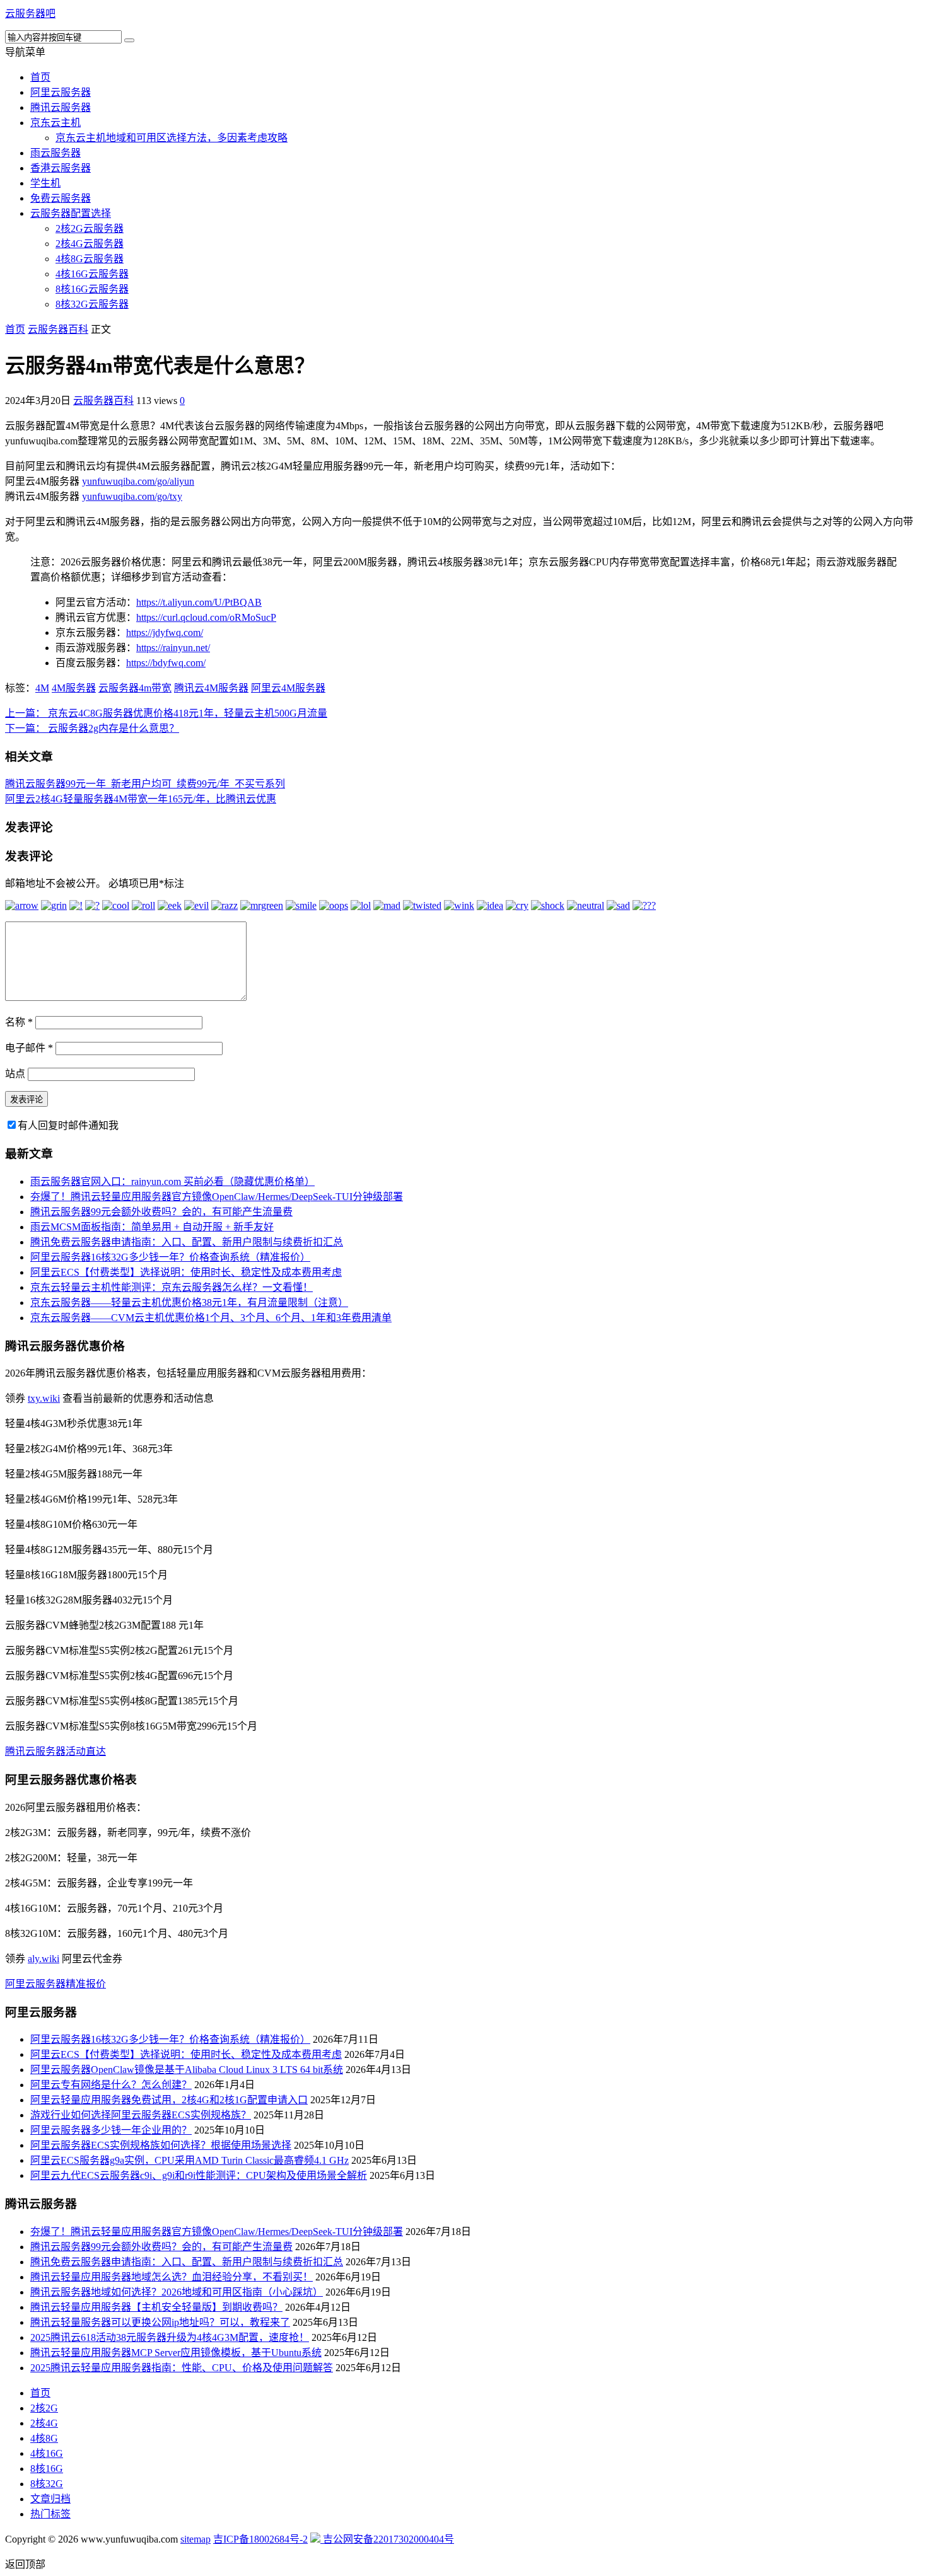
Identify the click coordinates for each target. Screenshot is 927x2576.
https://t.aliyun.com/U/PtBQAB (199, 602)
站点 (15, 1074)
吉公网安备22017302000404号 (387, 2539)
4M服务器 (74, 688)
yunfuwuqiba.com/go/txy (132, 496)
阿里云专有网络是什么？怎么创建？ (111, 2085)
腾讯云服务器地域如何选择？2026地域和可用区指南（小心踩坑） (177, 2292)
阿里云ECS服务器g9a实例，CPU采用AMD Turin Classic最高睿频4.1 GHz (189, 2160)
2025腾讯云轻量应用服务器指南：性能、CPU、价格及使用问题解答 (182, 2368)
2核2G (44, 2408)
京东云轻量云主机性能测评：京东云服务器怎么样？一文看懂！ (172, 1287)
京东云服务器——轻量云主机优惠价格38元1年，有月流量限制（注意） (189, 1302)
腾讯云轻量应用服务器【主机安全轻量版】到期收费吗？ (156, 2307)
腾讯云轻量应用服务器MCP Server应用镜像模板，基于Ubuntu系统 (176, 2353)
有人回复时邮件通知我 (68, 1125)
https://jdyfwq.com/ (165, 632)
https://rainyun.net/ (173, 648)
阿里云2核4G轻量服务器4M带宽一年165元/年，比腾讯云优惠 (141, 799)
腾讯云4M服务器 (211, 688)
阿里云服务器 (61, 92)
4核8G (44, 2438)
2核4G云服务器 (90, 244)
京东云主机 (55, 123)
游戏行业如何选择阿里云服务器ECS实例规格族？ (141, 2115)
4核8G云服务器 (90, 259)
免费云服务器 (61, 198)
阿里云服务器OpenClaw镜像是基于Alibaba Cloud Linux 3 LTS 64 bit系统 (187, 2070)
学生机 (45, 183)
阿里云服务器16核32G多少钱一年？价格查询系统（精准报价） (170, 1257)
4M (42, 688)
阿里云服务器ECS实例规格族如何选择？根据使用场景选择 (161, 2145)
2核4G (44, 2423)
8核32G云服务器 (92, 304)
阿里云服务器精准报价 (55, 1984)
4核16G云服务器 (92, 274)
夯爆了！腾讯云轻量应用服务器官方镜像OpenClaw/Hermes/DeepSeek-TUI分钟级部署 (217, 1197)
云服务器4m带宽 (135, 688)
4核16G (47, 2453)
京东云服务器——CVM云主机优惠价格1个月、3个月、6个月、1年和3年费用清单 (211, 1318)
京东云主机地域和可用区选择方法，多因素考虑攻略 (172, 138)
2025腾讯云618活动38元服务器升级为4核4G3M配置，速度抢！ (170, 2337)
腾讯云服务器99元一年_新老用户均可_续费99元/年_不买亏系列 (145, 784)
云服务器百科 (58, 329)
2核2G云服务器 (90, 228)
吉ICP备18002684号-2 (260, 2539)
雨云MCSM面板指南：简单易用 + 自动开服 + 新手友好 (152, 1227)
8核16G (47, 2469)
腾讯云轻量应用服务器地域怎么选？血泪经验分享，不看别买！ (172, 2277)
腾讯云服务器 (61, 107)
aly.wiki (44, 1959)
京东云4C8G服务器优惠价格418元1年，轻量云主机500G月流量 (166, 713)
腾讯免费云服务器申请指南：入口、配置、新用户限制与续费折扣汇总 (187, 1242)
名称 (19, 1022)
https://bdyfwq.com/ (166, 663)
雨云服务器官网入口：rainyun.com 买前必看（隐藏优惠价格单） (172, 1181)
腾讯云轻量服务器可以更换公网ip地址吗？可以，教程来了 (160, 2322)
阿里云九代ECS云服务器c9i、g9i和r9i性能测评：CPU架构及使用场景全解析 (199, 2175)
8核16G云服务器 (92, 289)
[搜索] (129, 40)
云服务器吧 (30, 14)
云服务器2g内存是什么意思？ (92, 728)
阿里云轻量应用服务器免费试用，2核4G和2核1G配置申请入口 (169, 2100)
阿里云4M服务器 (288, 688)
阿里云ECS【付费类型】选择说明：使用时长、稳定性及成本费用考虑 (186, 1272)
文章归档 (50, 2499)
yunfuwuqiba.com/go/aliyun (138, 481)
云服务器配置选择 (71, 213)
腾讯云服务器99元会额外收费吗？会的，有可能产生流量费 (161, 1212)
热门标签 (50, 2514)
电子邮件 (29, 1048)
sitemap (195, 2539)
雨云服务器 (55, 153)
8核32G (47, 2484)
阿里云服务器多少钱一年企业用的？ (111, 2130)
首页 (40, 77)
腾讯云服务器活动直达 (55, 1751)
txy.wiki (44, 1398)
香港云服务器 (61, 168)
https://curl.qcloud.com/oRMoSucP (206, 617)
